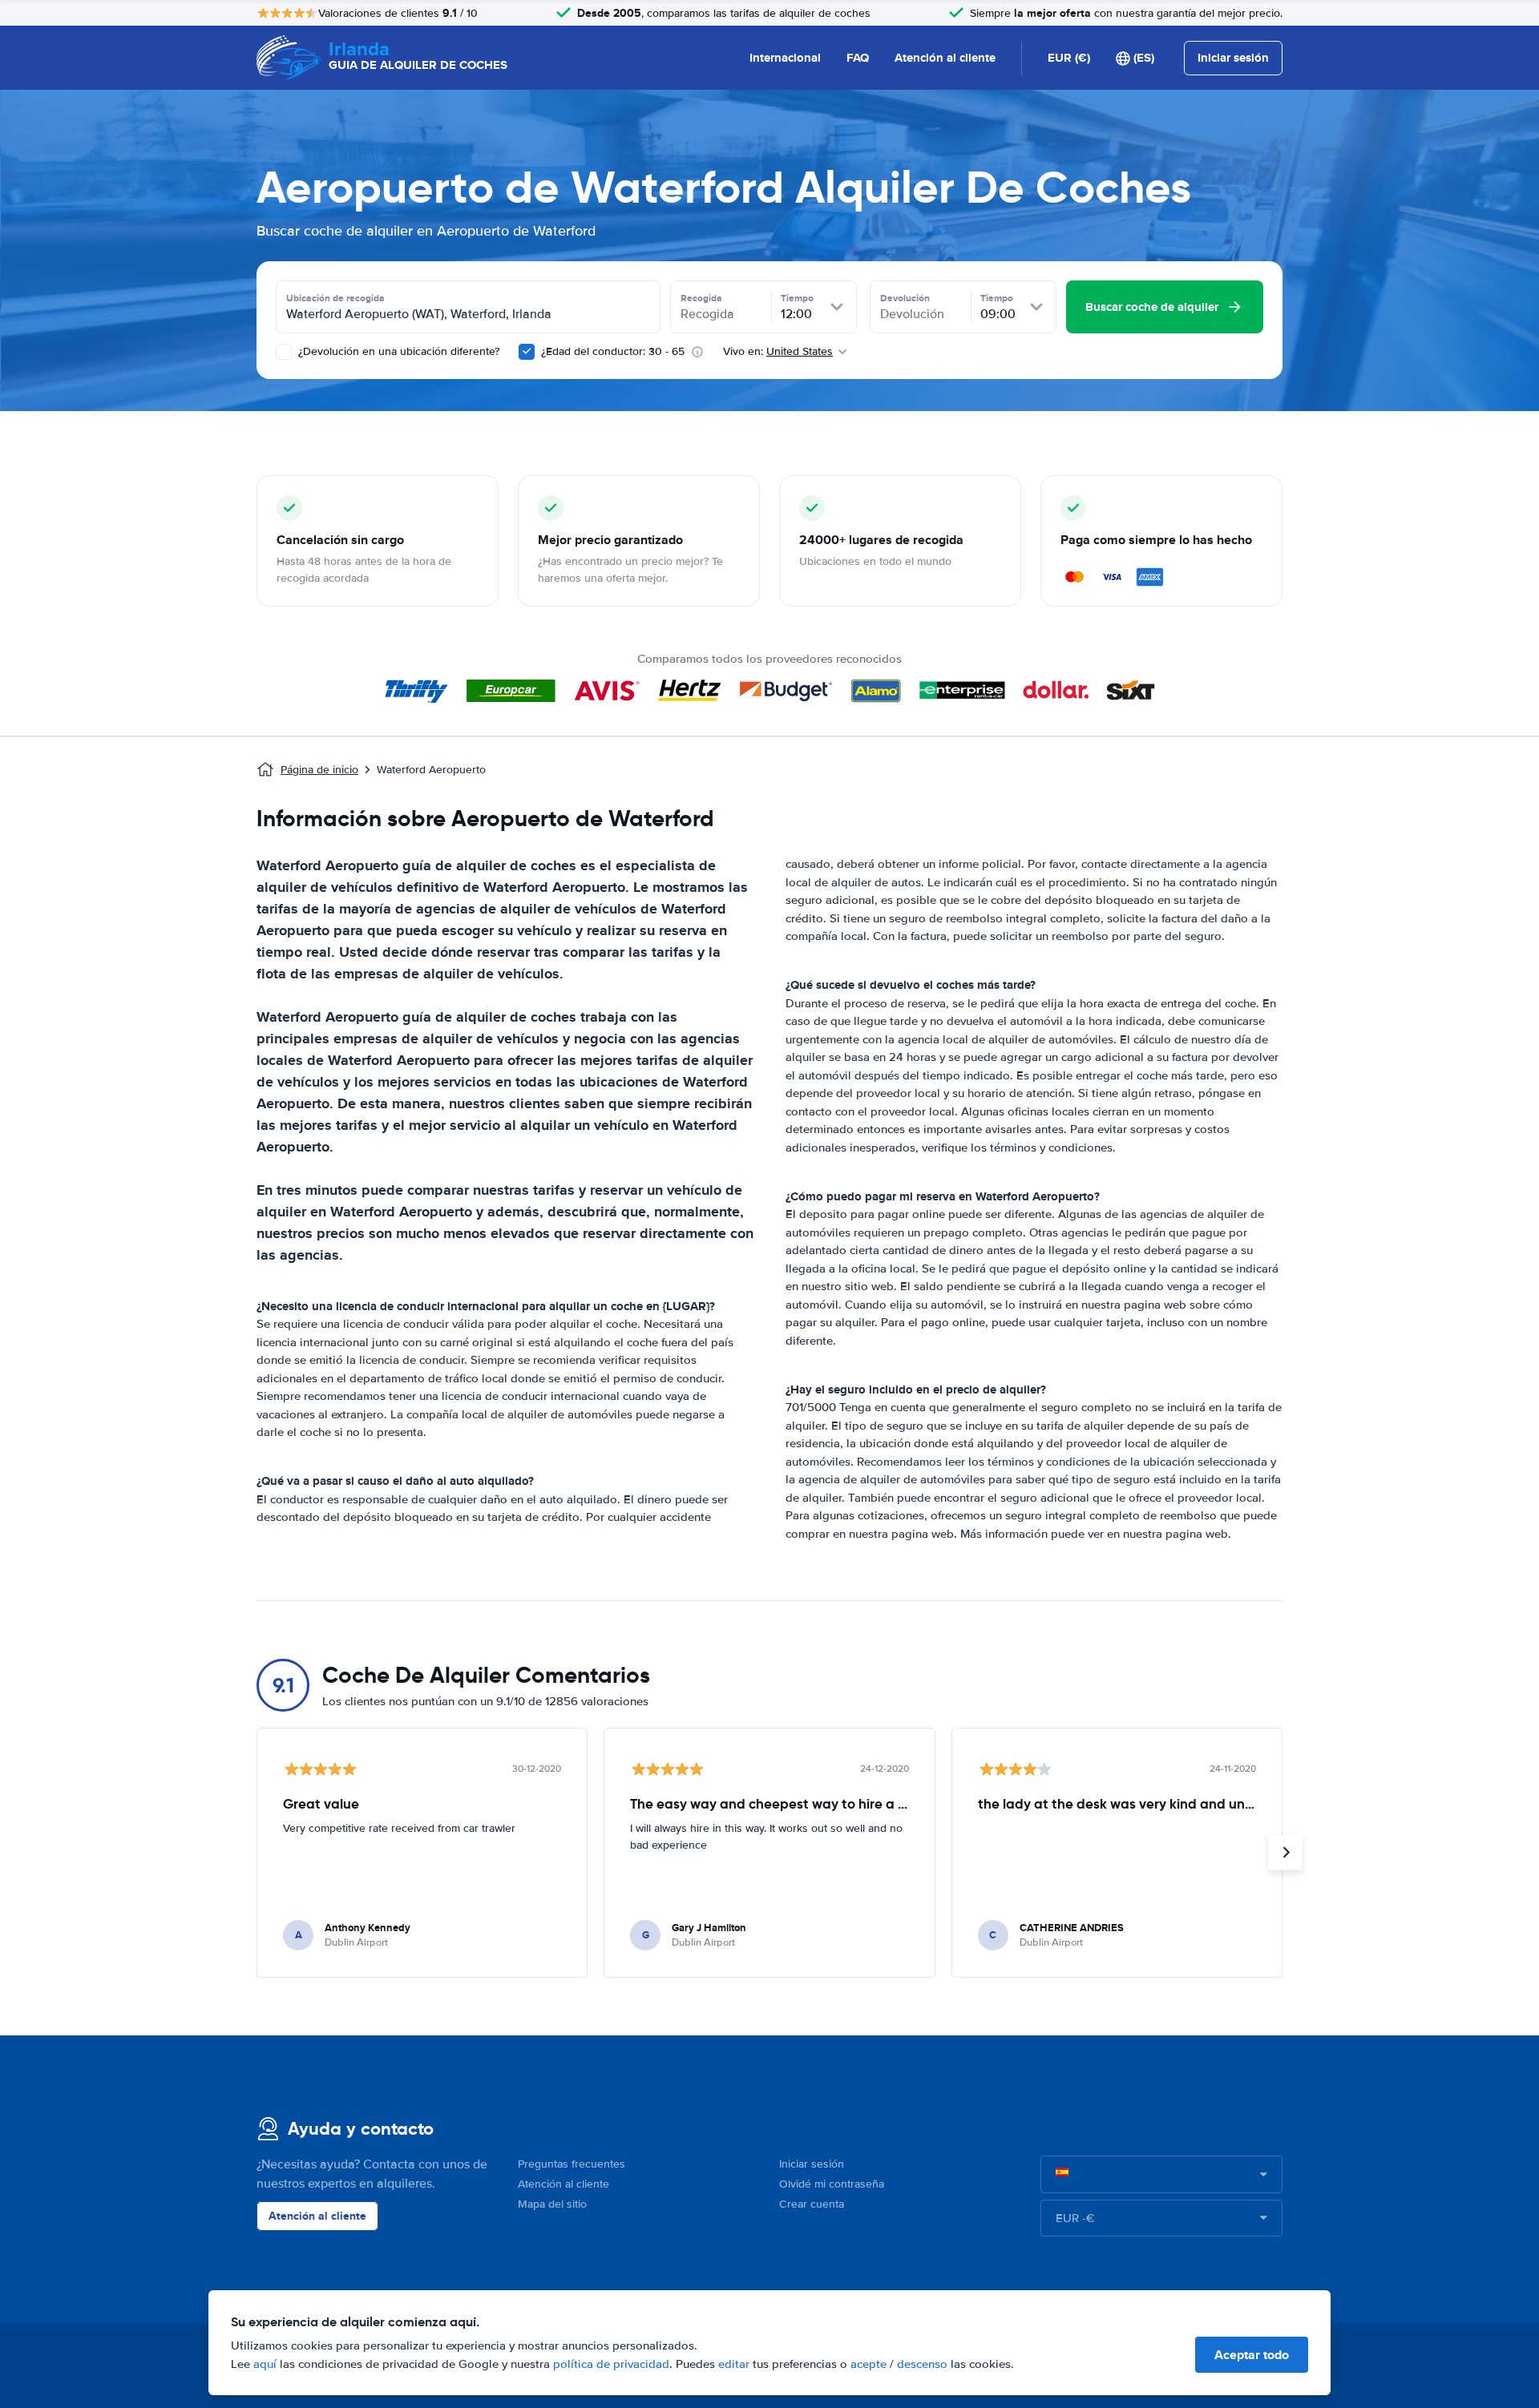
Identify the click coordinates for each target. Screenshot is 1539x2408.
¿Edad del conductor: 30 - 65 (613, 351)
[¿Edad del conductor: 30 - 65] (527, 352)
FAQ (858, 58)
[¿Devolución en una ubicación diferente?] (284, 352)
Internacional (785, 58)
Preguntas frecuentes (572, 2164)
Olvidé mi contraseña (832, 2184)
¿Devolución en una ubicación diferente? (397, 351)
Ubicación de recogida (335, 298)
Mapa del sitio (552, 2204)
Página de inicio (319, 770)
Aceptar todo (1252, 2355)
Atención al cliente (945, 58)
